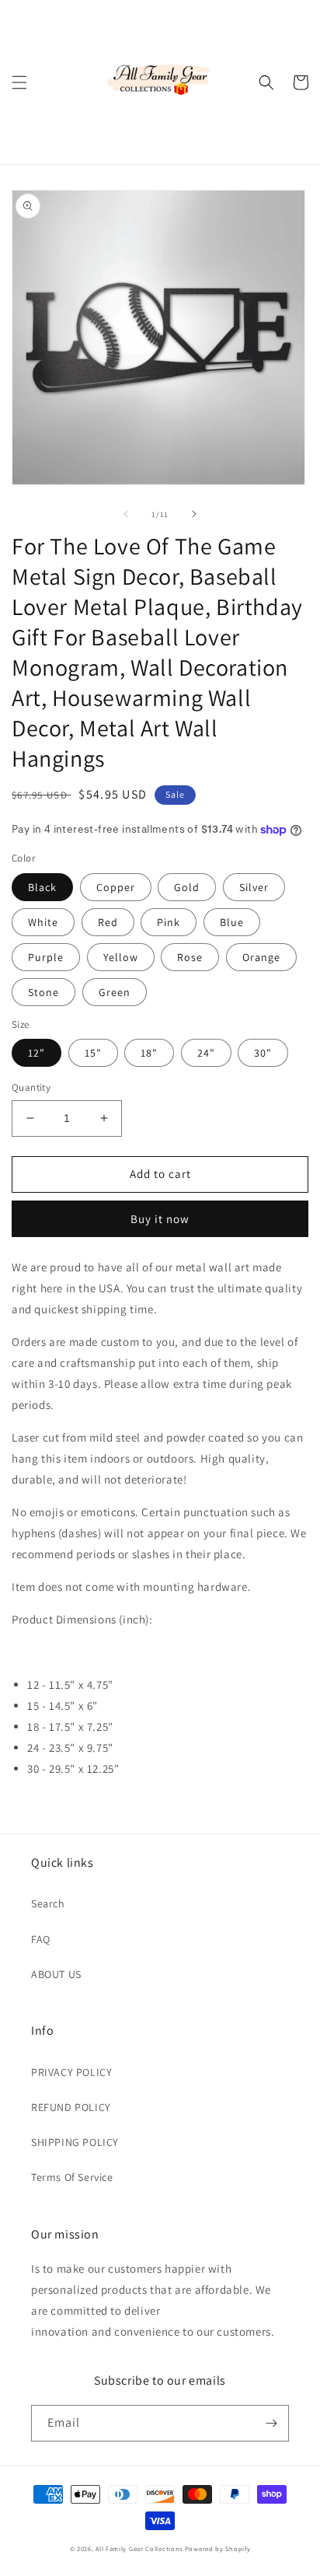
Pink (169, 922)
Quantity (31, 1087)
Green (115, 992)
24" (206, 1053)
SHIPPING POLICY (75, 2142)
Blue (232, 922)
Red (108, 922)
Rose (190, 957)
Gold (187, 887)
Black (42, 887)
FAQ (41, 1939)
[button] (19, 82)
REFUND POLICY (71, 2107)
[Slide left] (126, 514)
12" (37, 1053)
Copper (116, 887)
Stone (43, 992)
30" (263, 1053)
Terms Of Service (72, 2177)
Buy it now (160, 1219)
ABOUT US (56, 1974)
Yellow (121, 957)
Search (48, 1903)
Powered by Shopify (218, 2548)
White (43, 922)
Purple (46, 957)
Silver (254, 887)
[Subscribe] (271, 2423)
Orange (261, 957)
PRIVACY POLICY (71, 2072)
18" (149, 1053)
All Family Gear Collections (139, 2548)
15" (93, 1053)
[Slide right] (194, 514)
